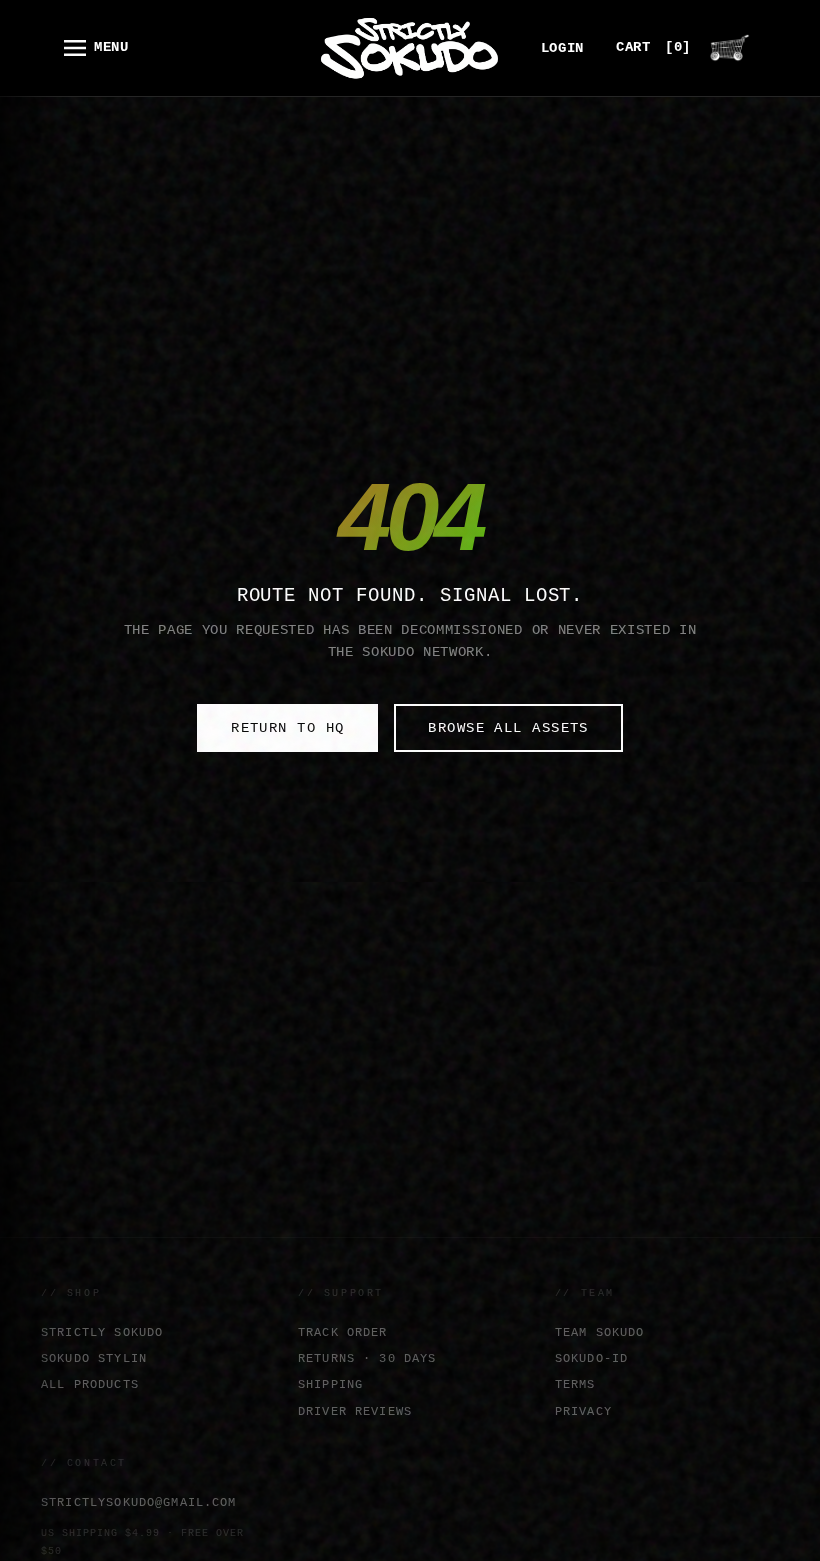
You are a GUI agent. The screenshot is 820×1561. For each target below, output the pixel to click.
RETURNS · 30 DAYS (367, 1358)
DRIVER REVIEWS (355, 1411)
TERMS (575, 1384)
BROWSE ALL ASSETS (508, 728)
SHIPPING (330, 1384)
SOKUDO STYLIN (94, 1358)
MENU (111, 47)
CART (653, 47)
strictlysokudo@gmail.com (139, 1502)
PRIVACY (583, 1411)
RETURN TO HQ (287, 728)
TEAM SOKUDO (600, 1332)
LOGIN (562, 48)
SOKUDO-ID (591, 1358)
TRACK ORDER (343, 1332)
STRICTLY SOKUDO (102, 1332)
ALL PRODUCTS (90, 1384)
